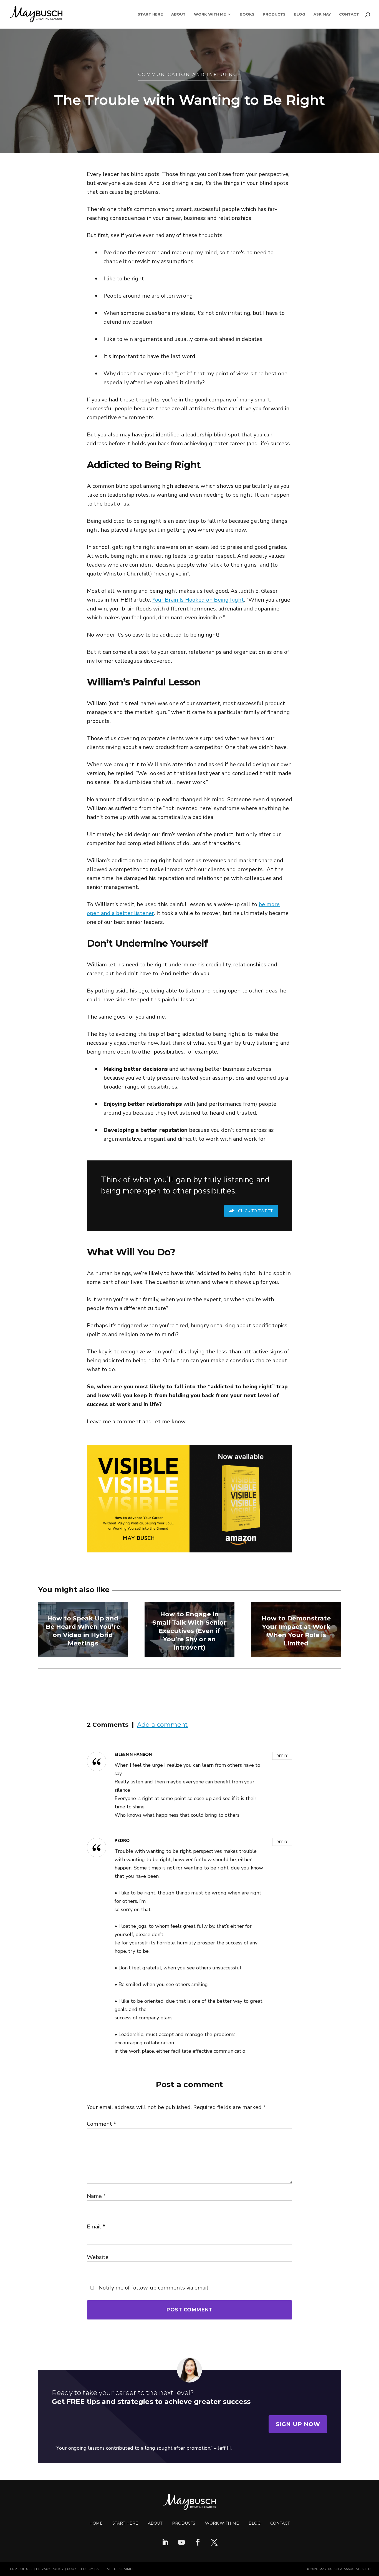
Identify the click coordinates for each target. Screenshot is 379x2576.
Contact (349, 14)
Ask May (322, 14)
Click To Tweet (255, 1211)
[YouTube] (181, 2543)
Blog (300, 14)
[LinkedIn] (165, 2543)
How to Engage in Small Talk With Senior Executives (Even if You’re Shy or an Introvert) (189, 1631)
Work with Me (222, 2523)
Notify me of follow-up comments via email (153, 2288)
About (178, 14)
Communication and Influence (190, 75)
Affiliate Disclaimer (116, 2569)
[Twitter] (214, 2543)
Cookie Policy (80, 2569)
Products (274, 14)
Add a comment (162, 1725)
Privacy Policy (50, 2569)
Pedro (122, 1840)
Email (96, 2227)
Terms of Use (21, 2569)
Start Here (150, 14)
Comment (102, 2124)
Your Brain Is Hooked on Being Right (198, 600)
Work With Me (210, 14)
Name (96, 2196)
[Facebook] (198, 2543)
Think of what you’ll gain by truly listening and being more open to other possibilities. (185, 1185)
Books (247, 14)
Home (96, 2523)
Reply (282, 1756)
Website (98, 2257)
